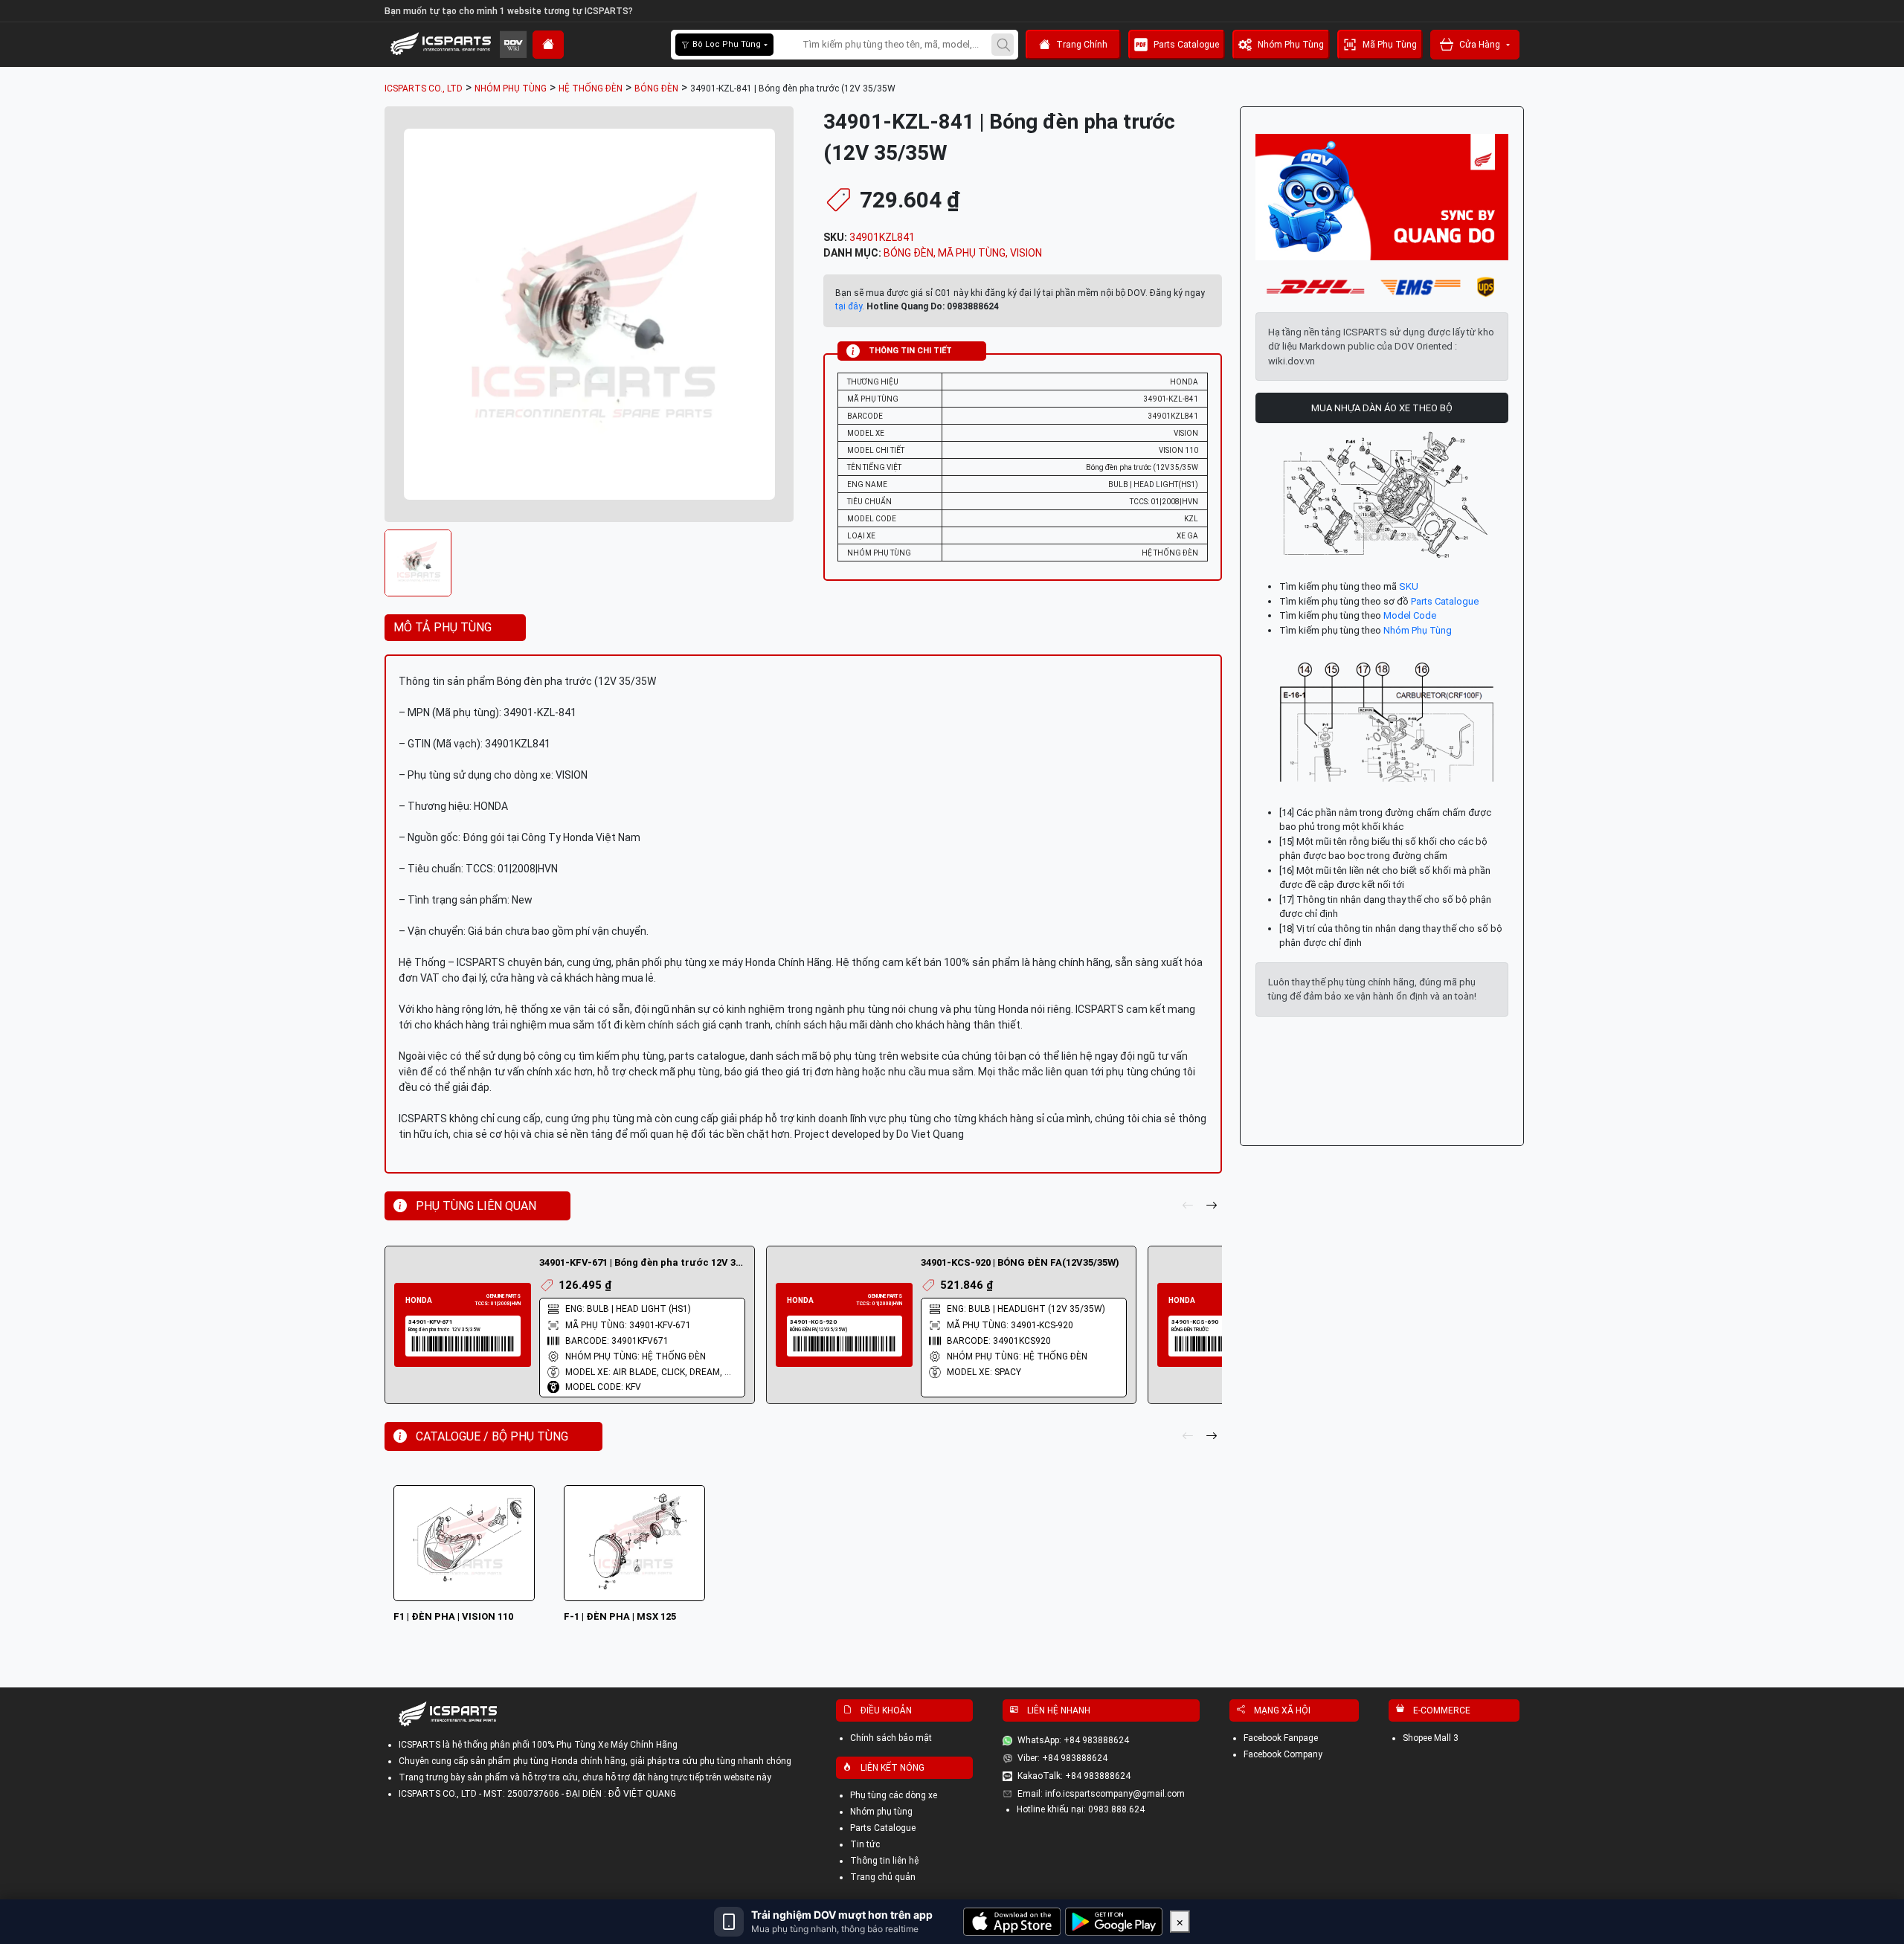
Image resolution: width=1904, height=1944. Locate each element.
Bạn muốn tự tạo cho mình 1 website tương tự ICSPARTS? (509, 11)
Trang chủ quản (883, 1877)
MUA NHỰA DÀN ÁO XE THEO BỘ (1382, 408)
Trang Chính (1082, 45)
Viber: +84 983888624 (1062, 1758)
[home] (548, 45)
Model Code (1410, 615)
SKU (1409, 586)
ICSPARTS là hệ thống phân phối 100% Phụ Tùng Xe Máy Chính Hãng (538, 1745)
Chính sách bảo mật (891, 1738)
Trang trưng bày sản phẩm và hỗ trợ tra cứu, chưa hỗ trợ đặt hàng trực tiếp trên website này (585, 1777)
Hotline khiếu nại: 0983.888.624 (1081, 1809)
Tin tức (865, 1844)
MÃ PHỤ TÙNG (972, 253)
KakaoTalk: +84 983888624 (1074, 1776)
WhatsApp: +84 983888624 (1073, 1740)
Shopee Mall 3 (1431, 1738)
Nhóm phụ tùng (881, 1812)
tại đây (849, 306)
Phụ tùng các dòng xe (894, 1795)
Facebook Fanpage (1281, 1738)
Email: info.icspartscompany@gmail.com (1101, 1794)
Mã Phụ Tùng (1390, 45)
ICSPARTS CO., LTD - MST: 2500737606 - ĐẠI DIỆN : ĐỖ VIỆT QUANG (537, 1794)
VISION (1026, 253)
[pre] (1188, 1206)
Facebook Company (1283, 1754)
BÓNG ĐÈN (908, 253)
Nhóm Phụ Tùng (1291, 45)
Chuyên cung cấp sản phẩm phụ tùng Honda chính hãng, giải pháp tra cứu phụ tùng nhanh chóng (595, 1761)
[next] (1212, 1206)
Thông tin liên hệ (884, 1861)
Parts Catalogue (1186, 45)
